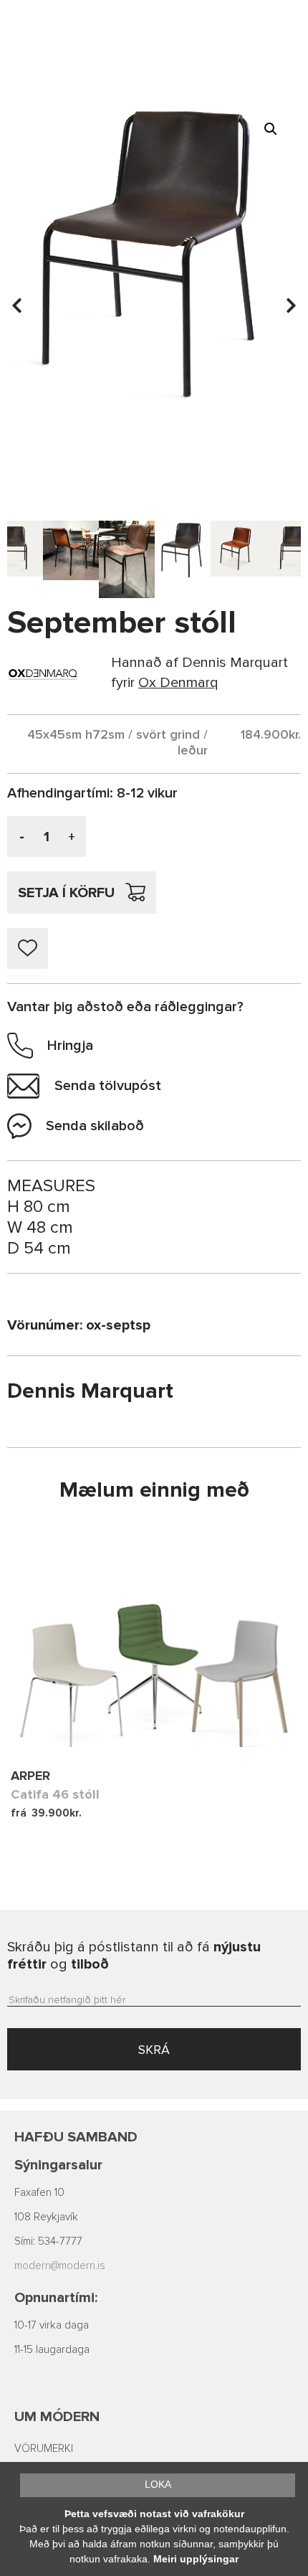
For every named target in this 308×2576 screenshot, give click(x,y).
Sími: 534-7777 (48, 2241)
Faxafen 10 (39, 2193)
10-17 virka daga (52, 2325)
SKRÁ (154, 2050)
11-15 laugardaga (52, 2350)
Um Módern (57, 2417)
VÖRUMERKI (44, 2449)
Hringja (70, 1046)
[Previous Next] (154, 1639)
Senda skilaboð (95, 1126)
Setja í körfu (66, 893)
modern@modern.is (60, 2266)
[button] (271, 129)
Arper (30, 1776)
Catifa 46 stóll (55, 1794)
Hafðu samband (76, 2137)
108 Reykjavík (46, 2217)
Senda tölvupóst (108, 1086)
